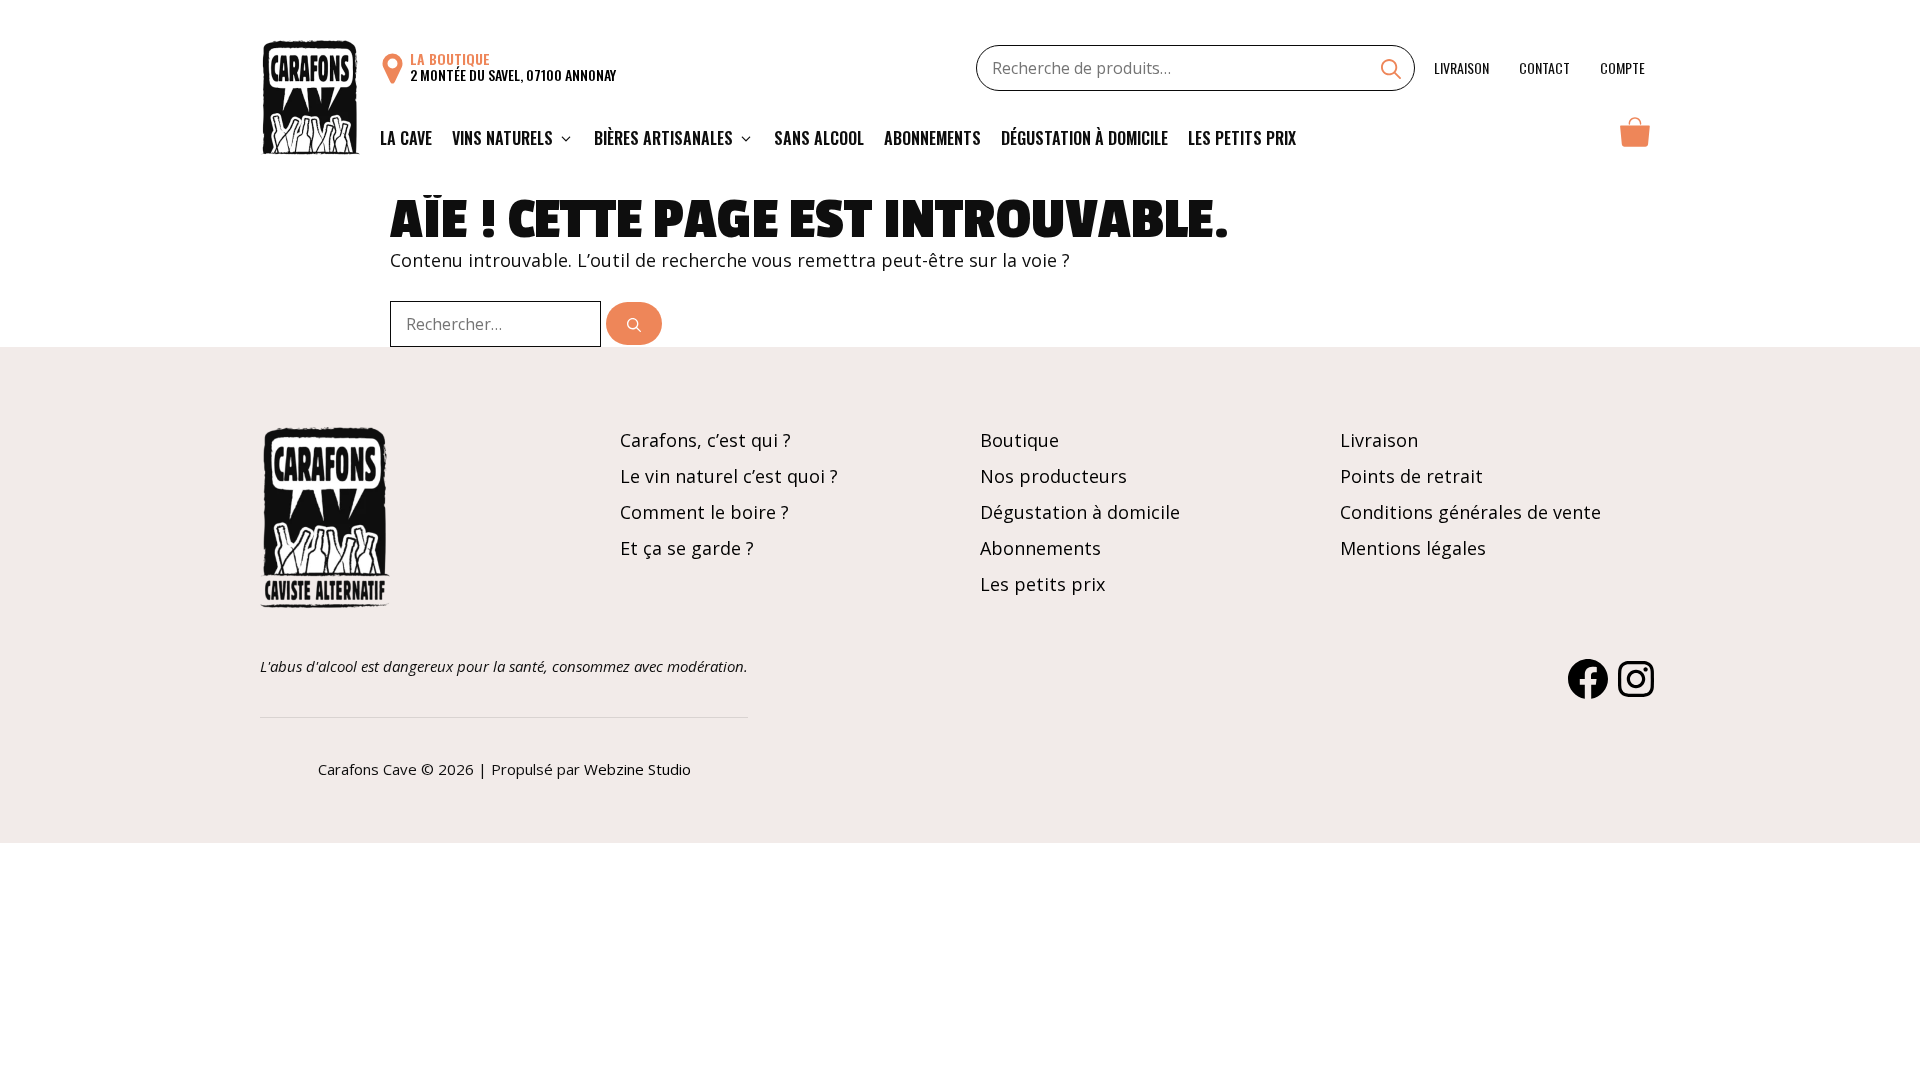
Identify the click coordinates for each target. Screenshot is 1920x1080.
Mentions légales (1413, 548)
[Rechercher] (634, 323)
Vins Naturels (502, 138)
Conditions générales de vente (1470, 512)
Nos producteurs (1053, 476)
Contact (1544, 67)
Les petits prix (1242, 138)
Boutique (1019, 440)
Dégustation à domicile (1084, 138)
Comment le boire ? (704, 512)
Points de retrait (1411, 476)
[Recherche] (1391, 71)
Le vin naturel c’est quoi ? (729, 476)
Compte (1622, 67)
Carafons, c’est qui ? (705, 440)
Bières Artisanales (663, 138)
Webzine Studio (637, 769)
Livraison (1461, 67)
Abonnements (932, 138)
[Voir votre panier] (1635, 138)
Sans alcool (819, 138)
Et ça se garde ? (687, 548)
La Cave (406, 138)
